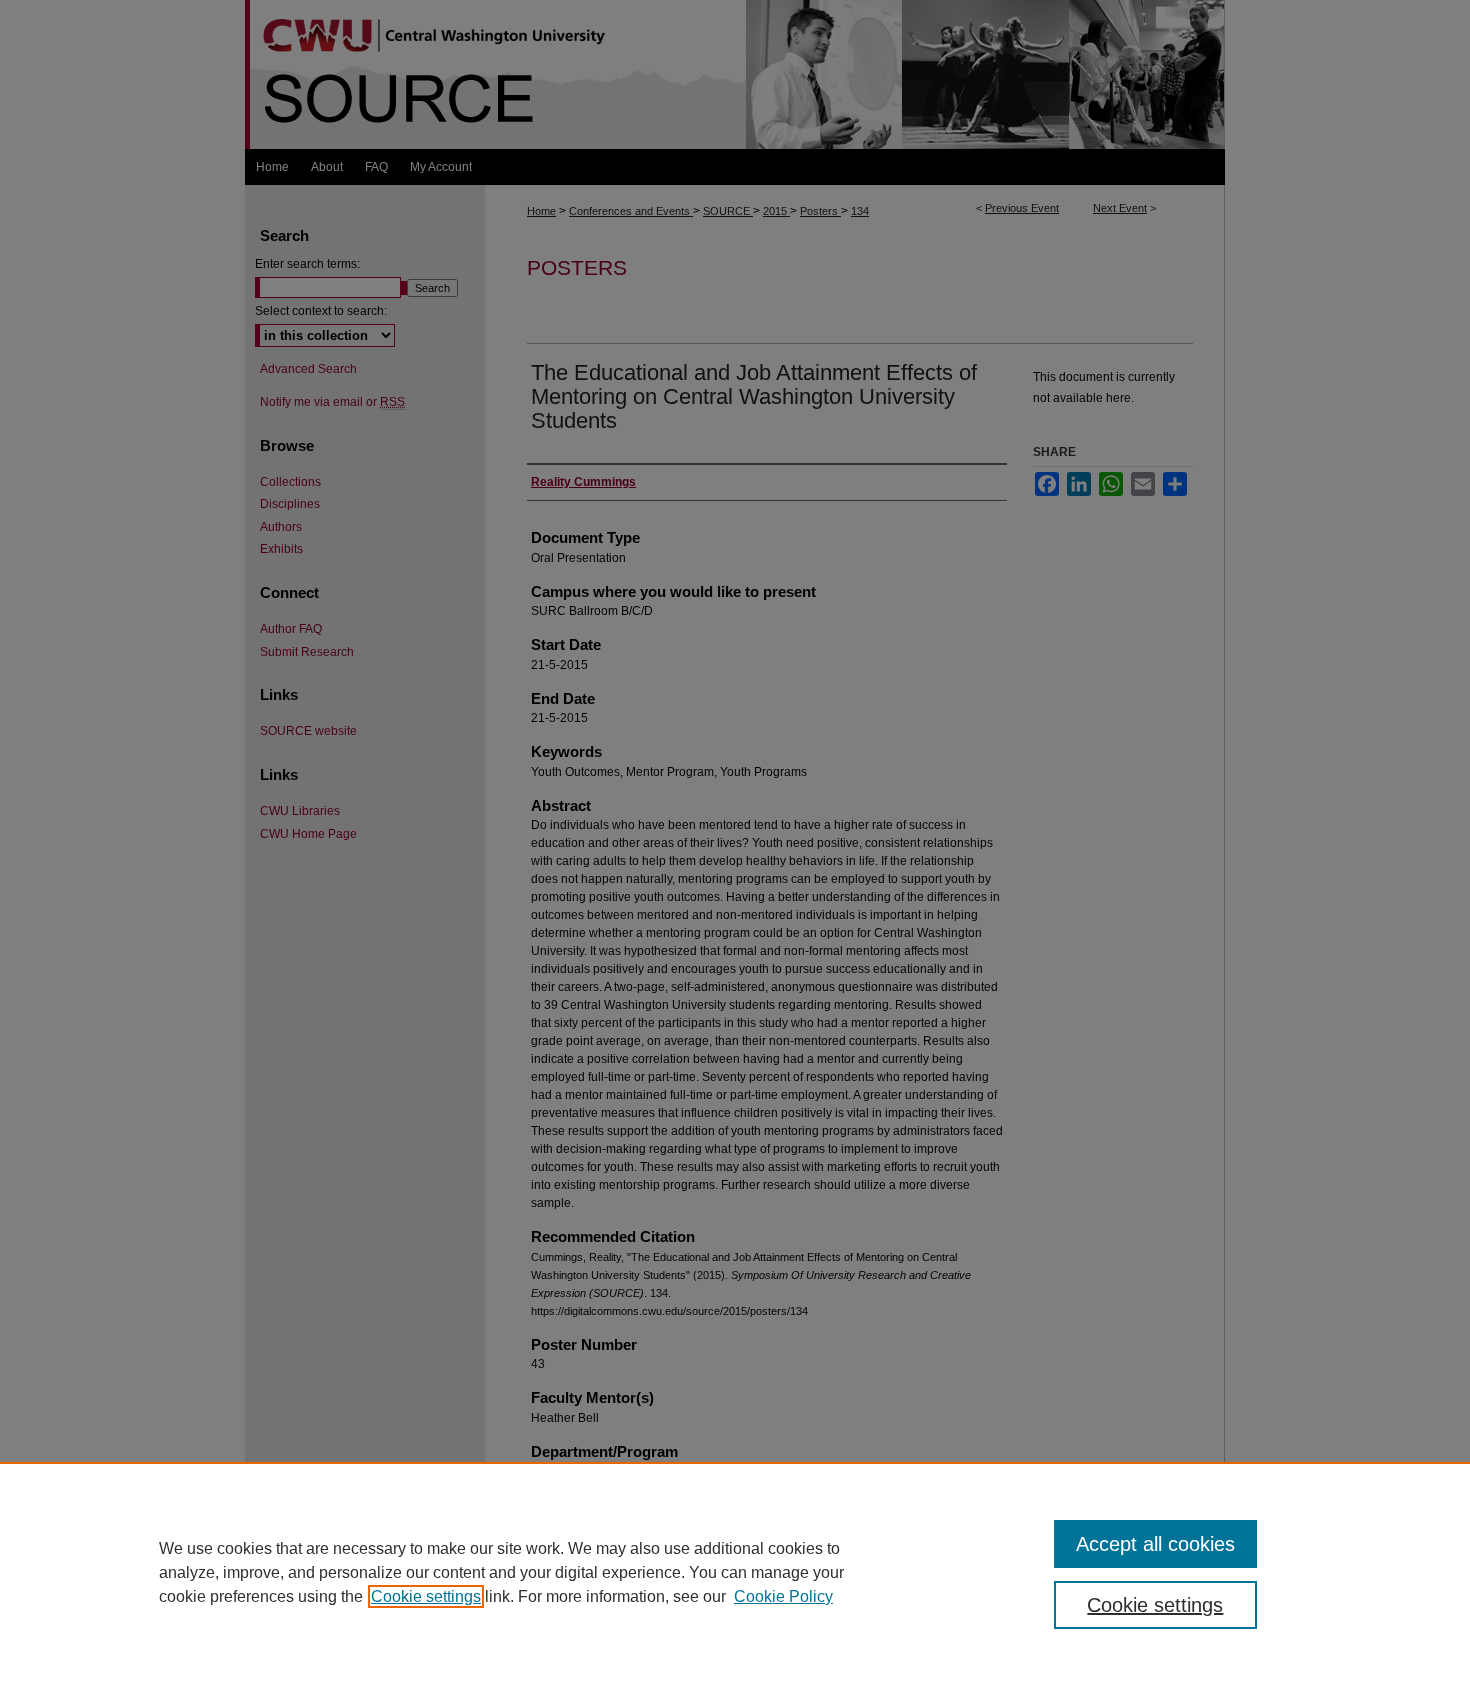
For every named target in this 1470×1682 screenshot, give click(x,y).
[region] (735, 1572)
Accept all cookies (1155, 1544)
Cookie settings (426, 1596)
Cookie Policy (783, 1596)
